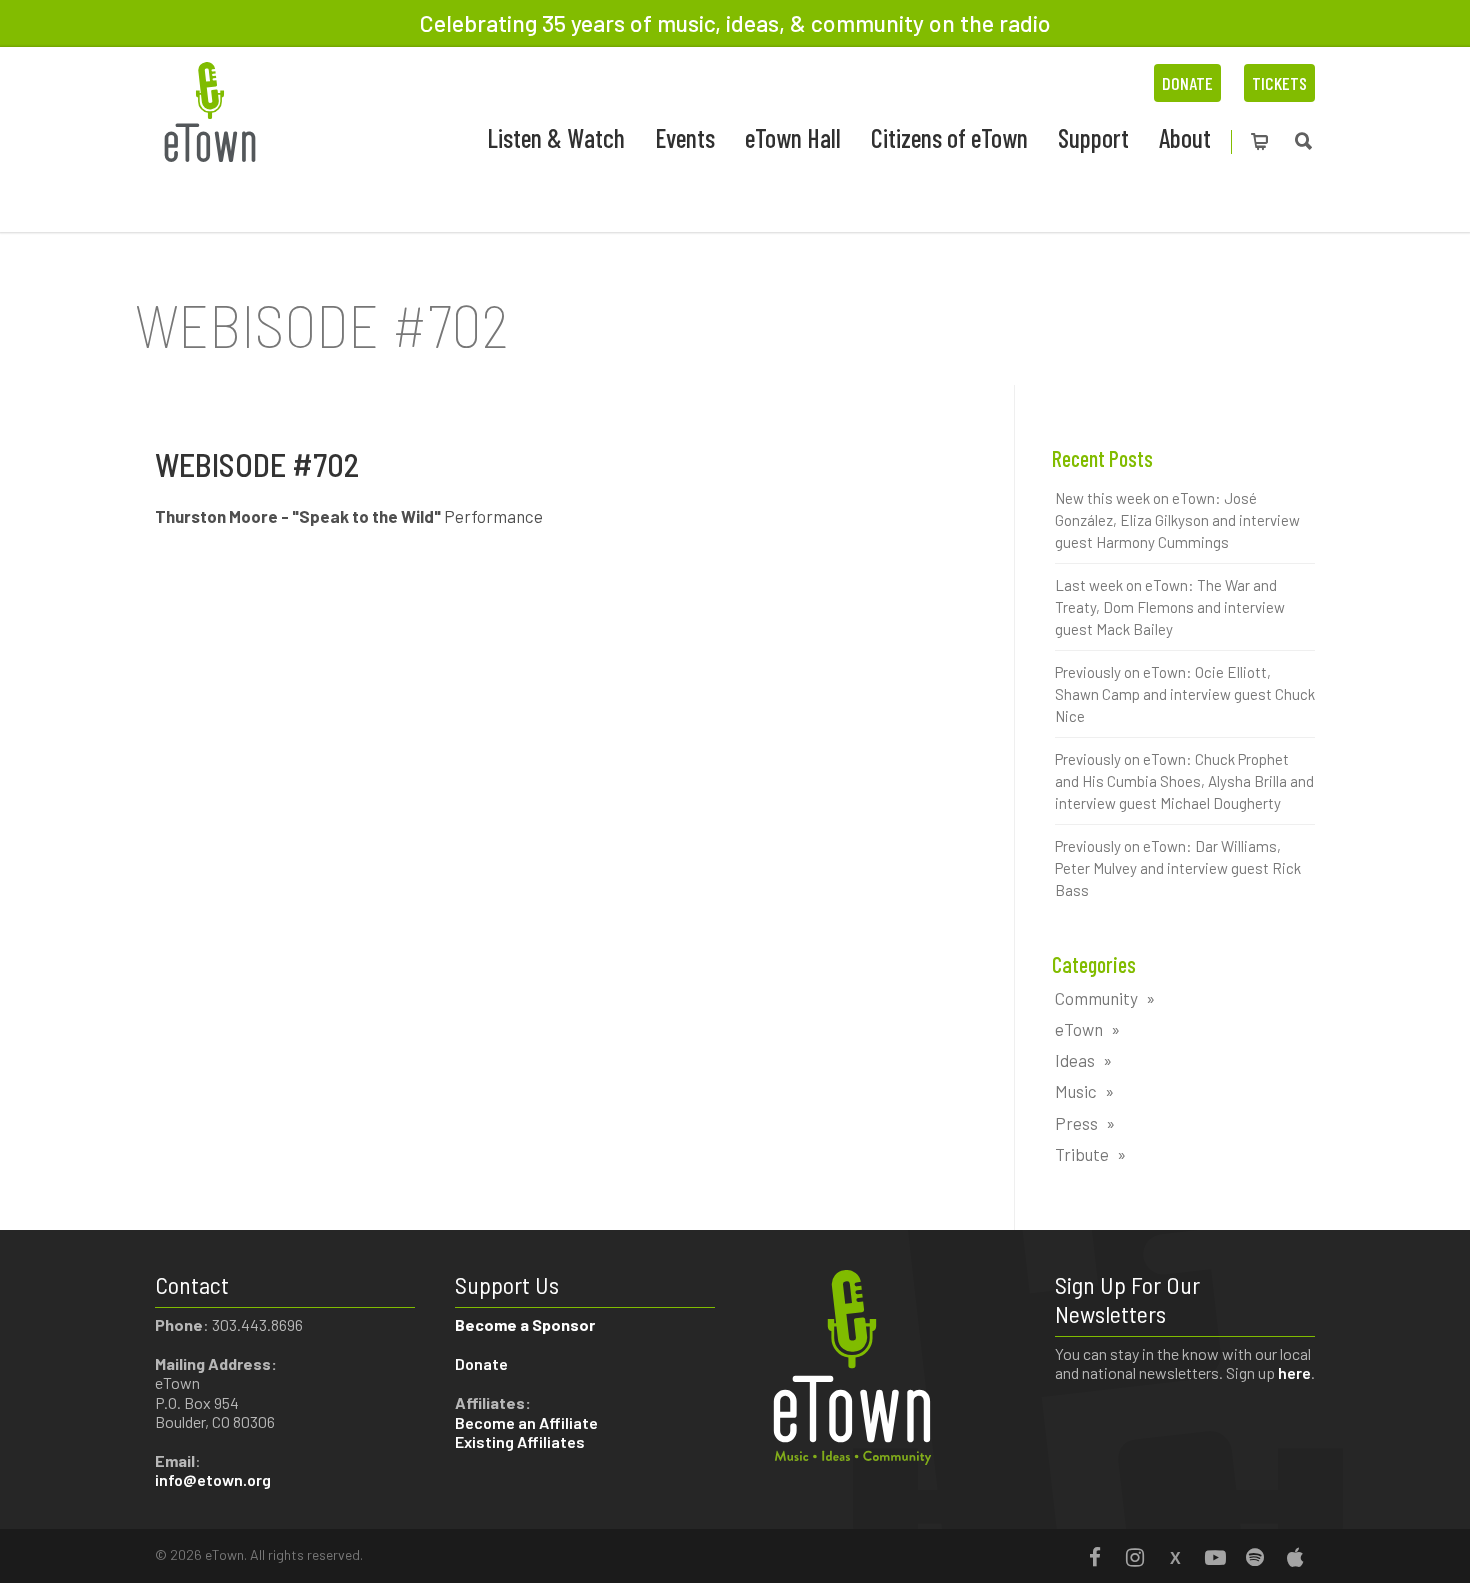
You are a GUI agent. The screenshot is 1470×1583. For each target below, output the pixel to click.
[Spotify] (1255, 1557)
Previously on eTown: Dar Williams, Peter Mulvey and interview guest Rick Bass (1178, 868)
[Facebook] (1095, 1557)
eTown (1079, 1029)
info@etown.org (213, 1479)
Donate (1187, 83)
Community (1096, 998)
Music (1076, 1091)
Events (685, 137)
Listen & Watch (556, 137)
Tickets (1279, 83)
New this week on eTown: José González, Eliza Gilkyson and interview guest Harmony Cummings (1177, 520)
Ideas (1075, 1060)
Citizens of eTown (949, 137)
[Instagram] (1135, 1557)
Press (1076, 1123)
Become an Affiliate (528, 1422)
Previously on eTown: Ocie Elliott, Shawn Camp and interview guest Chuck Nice (1185, 694)
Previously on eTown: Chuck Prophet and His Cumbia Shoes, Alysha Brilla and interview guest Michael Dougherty (1184, 781)
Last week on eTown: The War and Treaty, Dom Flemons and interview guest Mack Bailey (1170, 607)
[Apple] (1295, 1557)
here (1294, 1372)
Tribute (1082, 1154)
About (1185, 137)
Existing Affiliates (520, 1441)
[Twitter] (1175, 1557)
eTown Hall (793, 137)
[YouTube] (1215, 1557)
